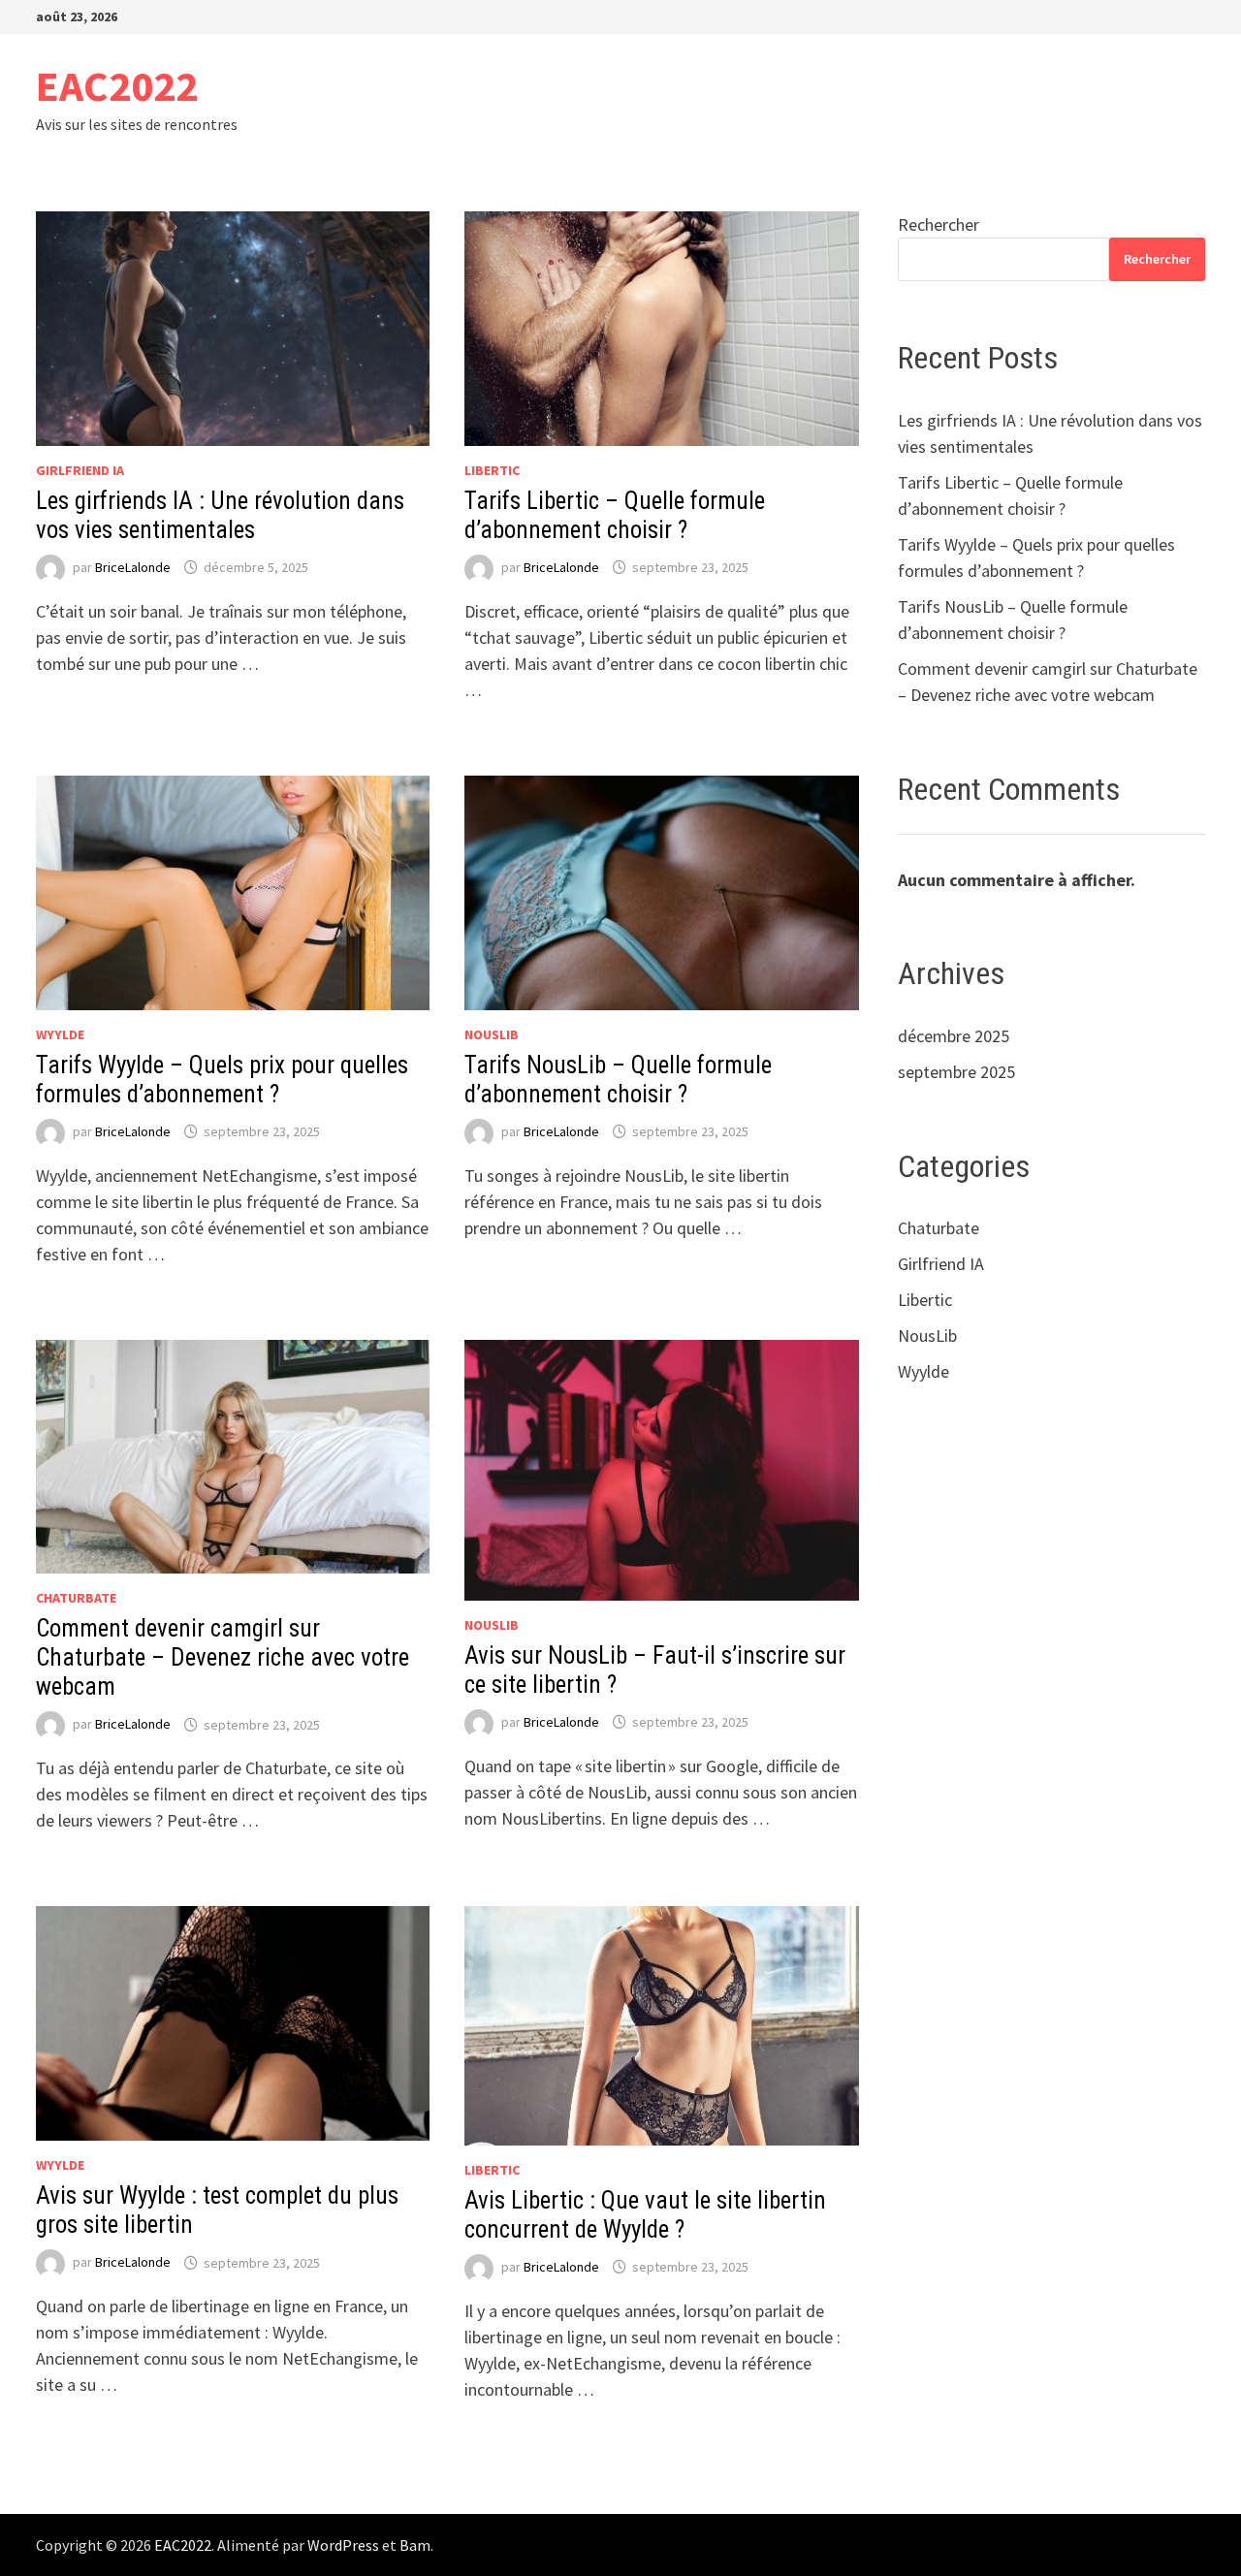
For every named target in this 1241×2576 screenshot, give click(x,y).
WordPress (343, 2545)
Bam (415, 2545)
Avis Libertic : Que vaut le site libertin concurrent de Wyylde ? (645, 2215)
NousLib (492, 1034)
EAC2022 (117, 86)
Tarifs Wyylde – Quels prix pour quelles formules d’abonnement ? (222, 1080)
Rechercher (939, 224)
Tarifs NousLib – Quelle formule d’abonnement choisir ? (618, 1080)
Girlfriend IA (80, 470)
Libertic (492, 470)
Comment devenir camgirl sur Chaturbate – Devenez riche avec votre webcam (223, 1657)
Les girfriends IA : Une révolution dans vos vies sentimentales (220, 515)
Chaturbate (76, 1598)
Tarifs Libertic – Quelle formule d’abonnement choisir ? (615, 515)
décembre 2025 (954, 1036)
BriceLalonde (133, 567)
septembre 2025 (956, 1072)
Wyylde (60, 1034)
